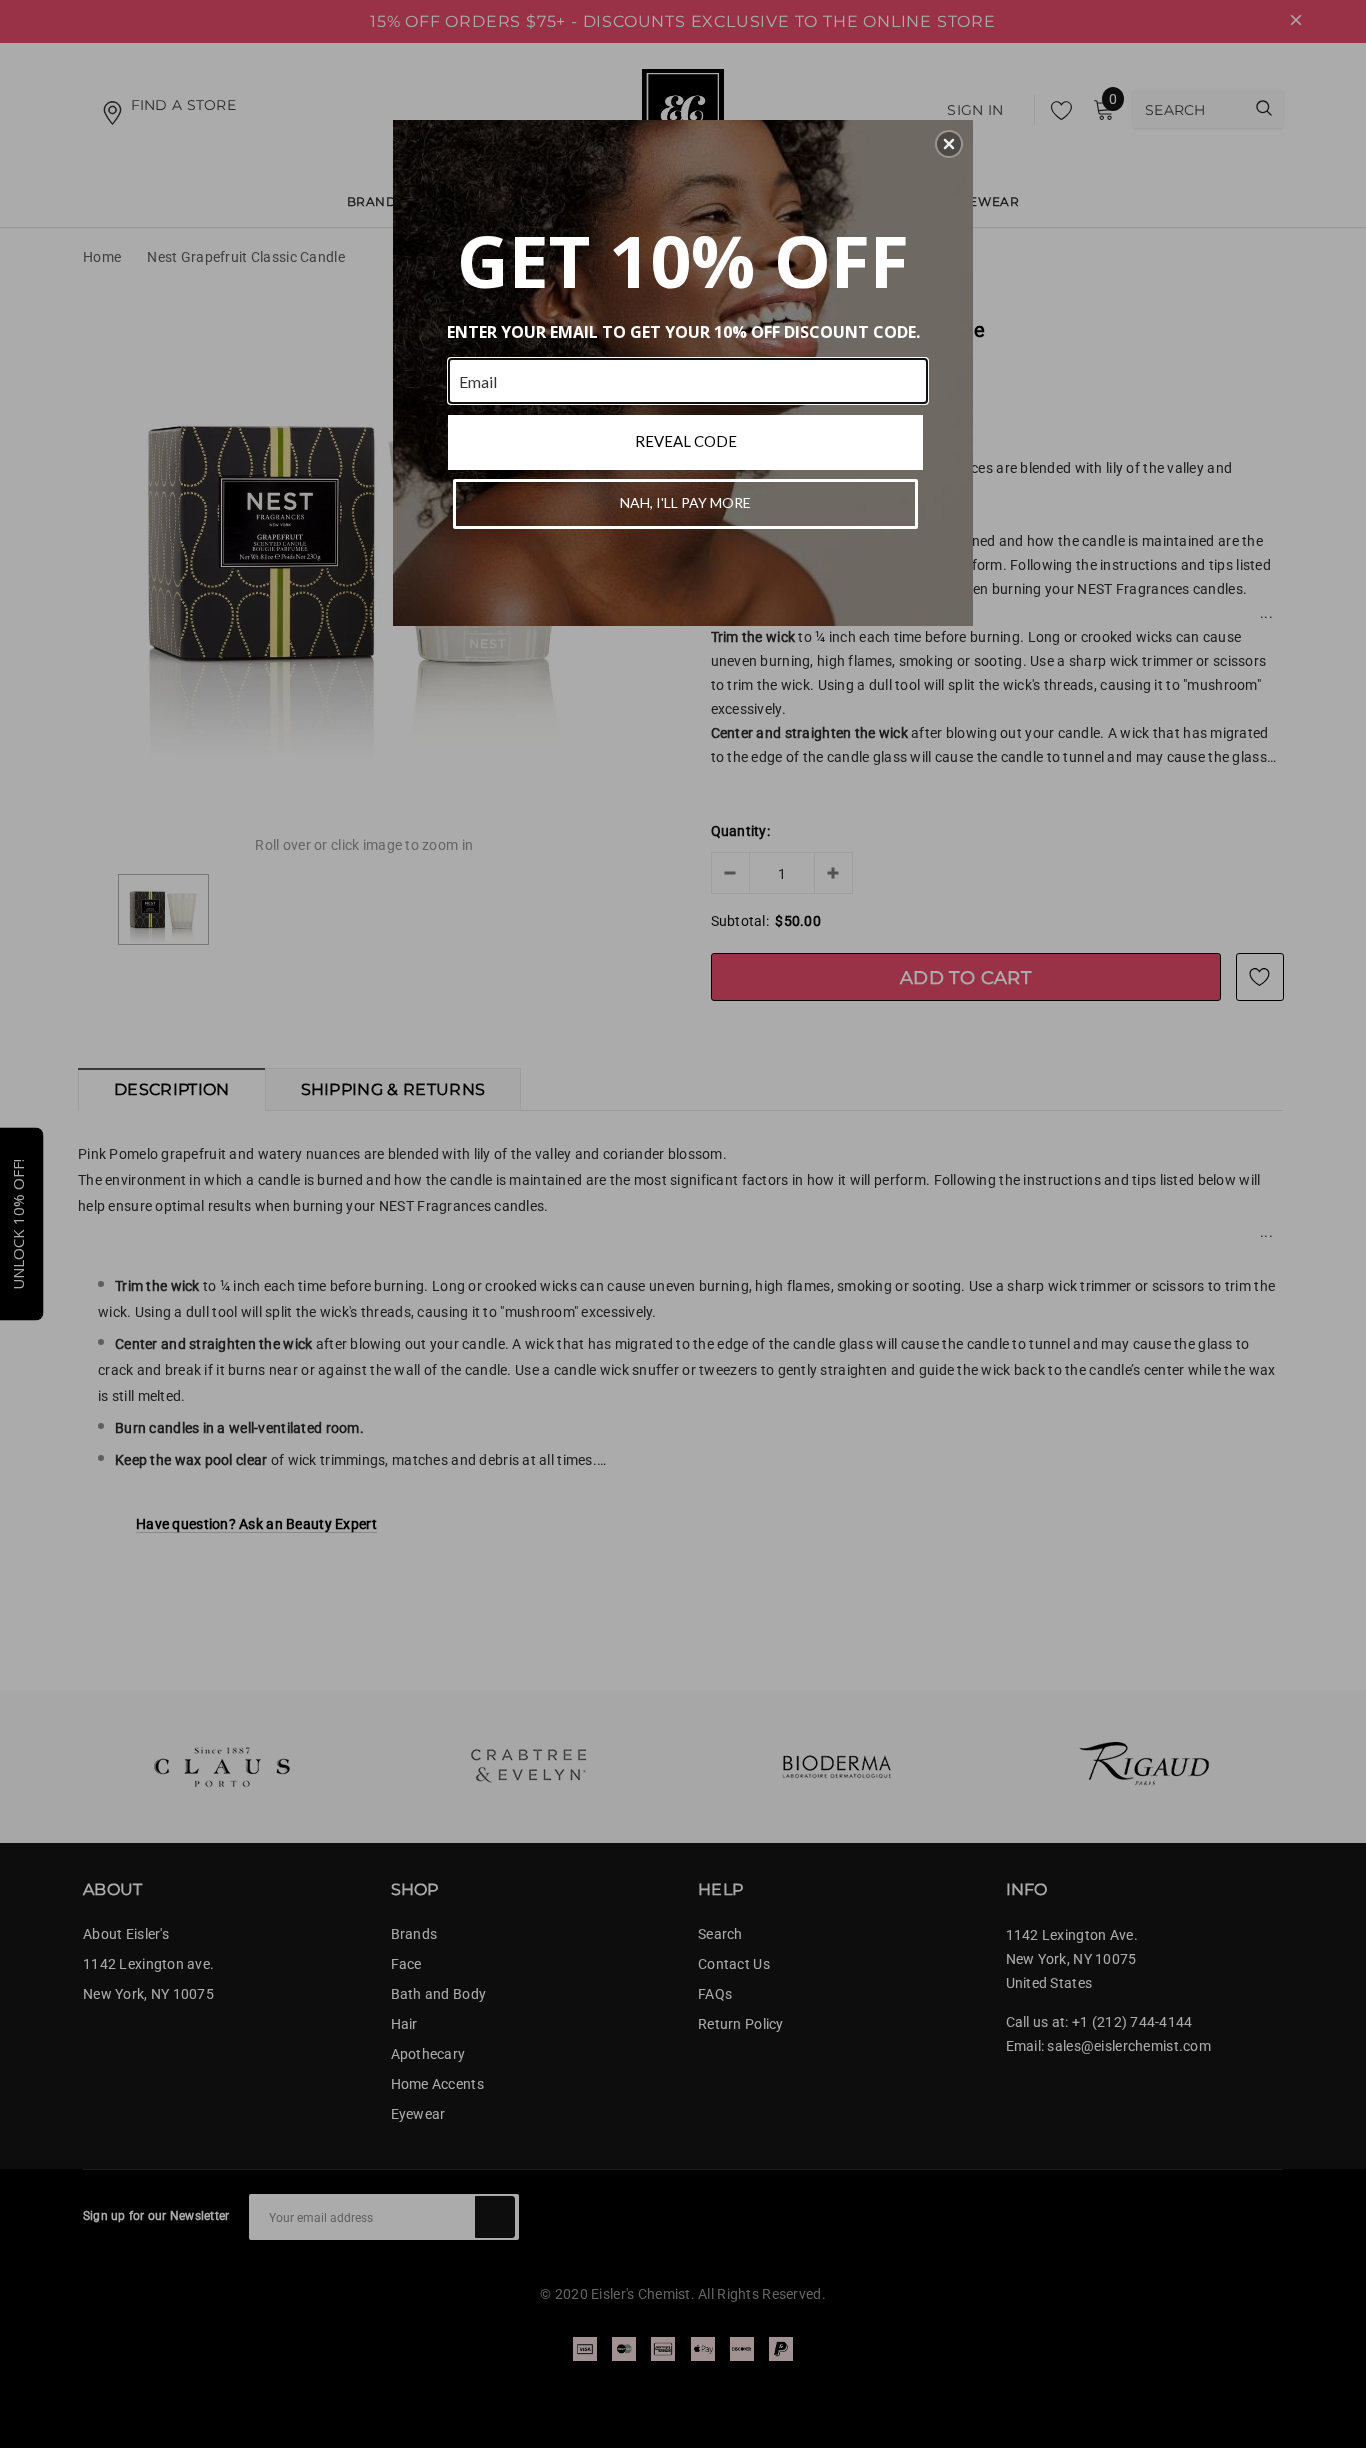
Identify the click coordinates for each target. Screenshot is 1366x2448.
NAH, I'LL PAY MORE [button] (685, 502)
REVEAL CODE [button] (686, 441)
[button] (949, 144)
